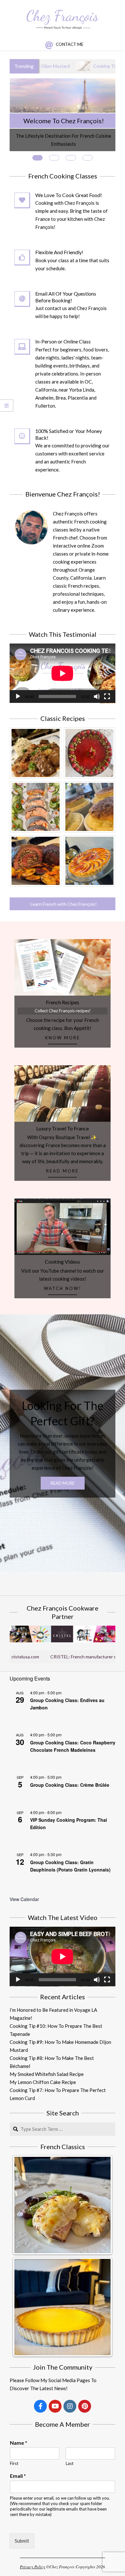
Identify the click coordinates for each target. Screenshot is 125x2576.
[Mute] (97, 696)
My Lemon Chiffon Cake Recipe (43, 2082)
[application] (63, 673)
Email (18, 2476)
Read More (63, 1171)
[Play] (18, 696)
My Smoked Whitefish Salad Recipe (47, 2074)
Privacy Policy (33, 2567)
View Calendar (24, 1899)
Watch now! (63, 1288)
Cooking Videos (63, 1262)
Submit (22, 2541)
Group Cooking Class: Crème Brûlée (70, 1785)
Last (70, 2463)
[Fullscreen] (107, 696)
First (14, 2463)
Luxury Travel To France (63, 1128)
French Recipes (63, 1002)
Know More (63, 1038)
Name (19, 2443)
